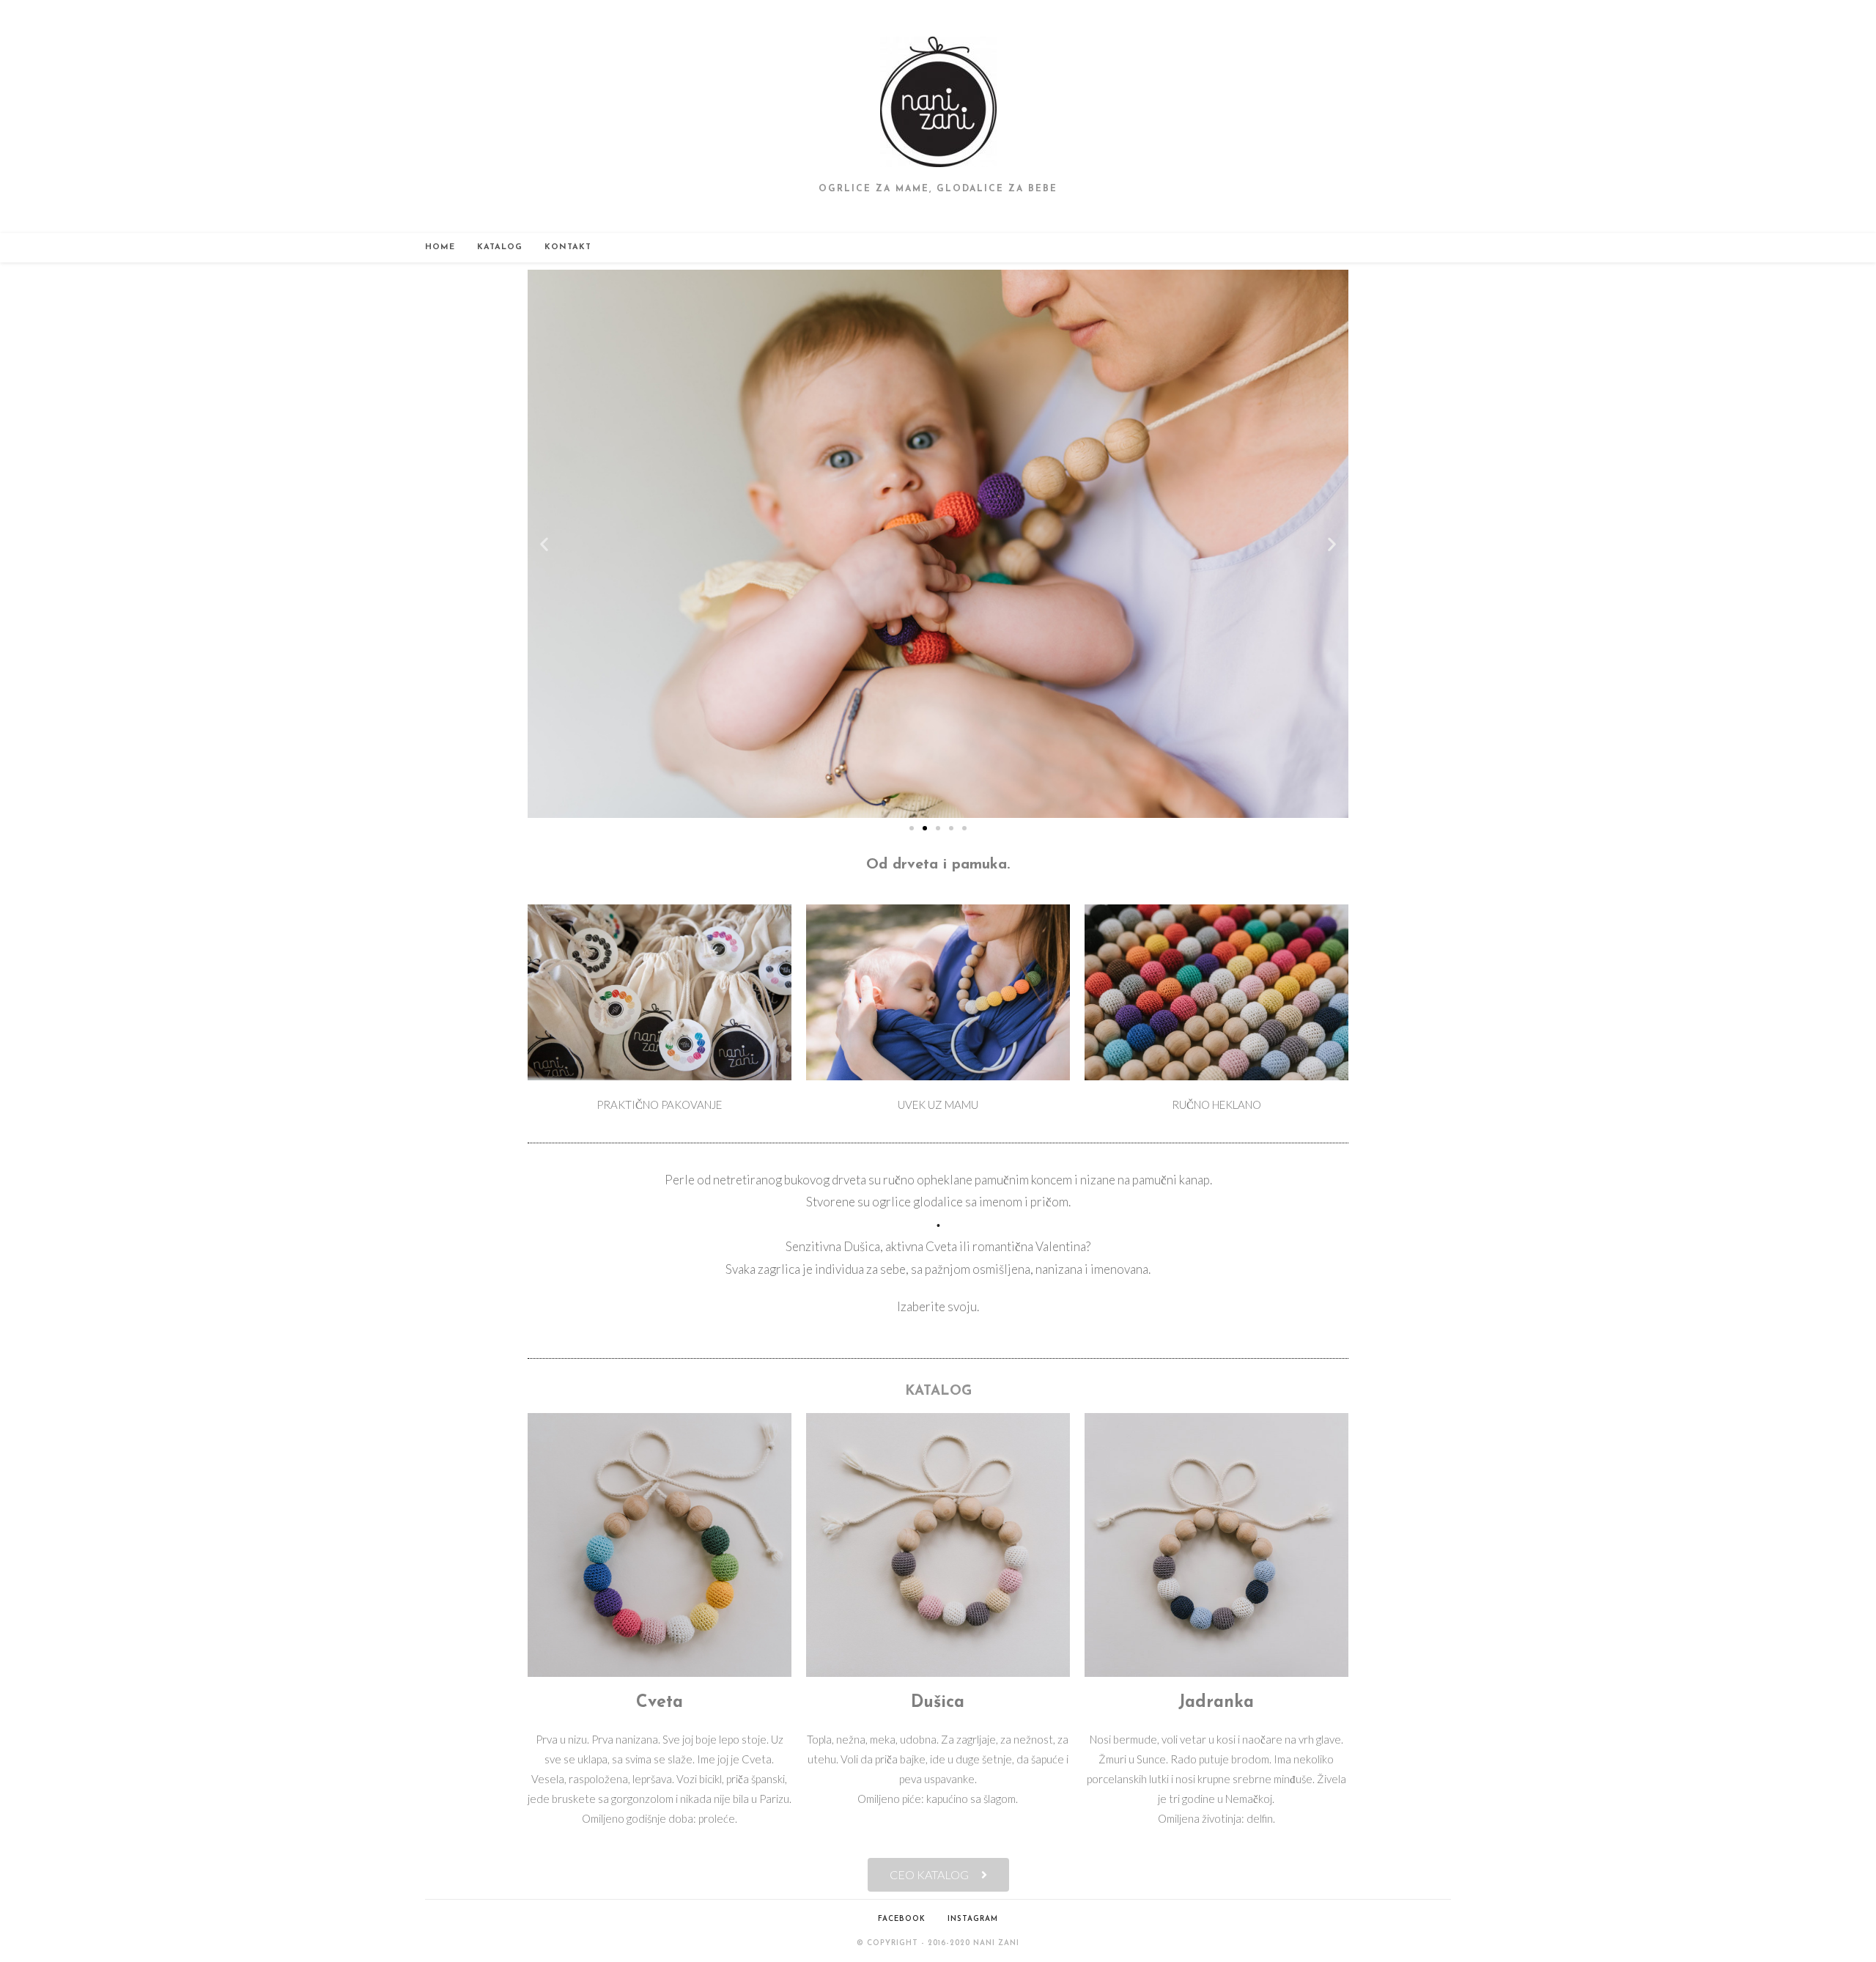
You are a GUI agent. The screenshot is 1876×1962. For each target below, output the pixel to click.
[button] (544, 543)
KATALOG (938, 1391)
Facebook (902, 1919)
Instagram (973, 1919)
